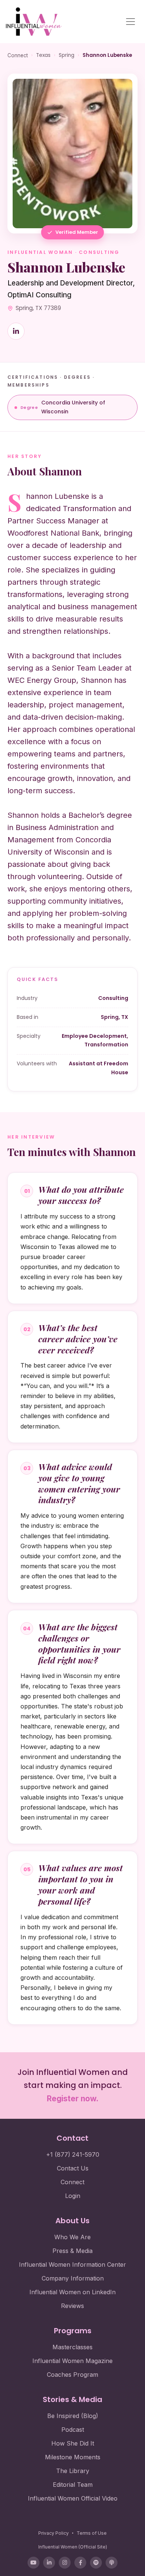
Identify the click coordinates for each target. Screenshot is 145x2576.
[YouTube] (33, 2563)
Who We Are (72, 2237)
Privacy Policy (54, 2533)
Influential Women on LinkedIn (72, 2292)
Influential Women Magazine (72, 2361)
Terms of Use (92, 2533)
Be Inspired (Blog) (73, 2416)
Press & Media (72, 2251)
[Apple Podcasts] (112, 2563)
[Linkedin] (16, 331)
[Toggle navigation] (130, 22)
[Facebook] (80, 2563)
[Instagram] (65, 2563)
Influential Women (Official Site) (73, 2547)
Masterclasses (72, 2347)
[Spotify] (96, 2563)
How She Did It (73, 2443)
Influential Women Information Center (72, 2265)
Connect (18, 55)
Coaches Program (72, 2375)
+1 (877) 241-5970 (73, 2154)
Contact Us (73, 2168)
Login (73, 2196)
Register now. (73, 2099)
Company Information (73, 2278)
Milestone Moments (73, 2457)
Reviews (72, 2306)
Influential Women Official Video (73, 2498)
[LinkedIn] (49, 2563)
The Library (73, 2471)
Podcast (73, 2430)
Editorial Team (73, 2485)
